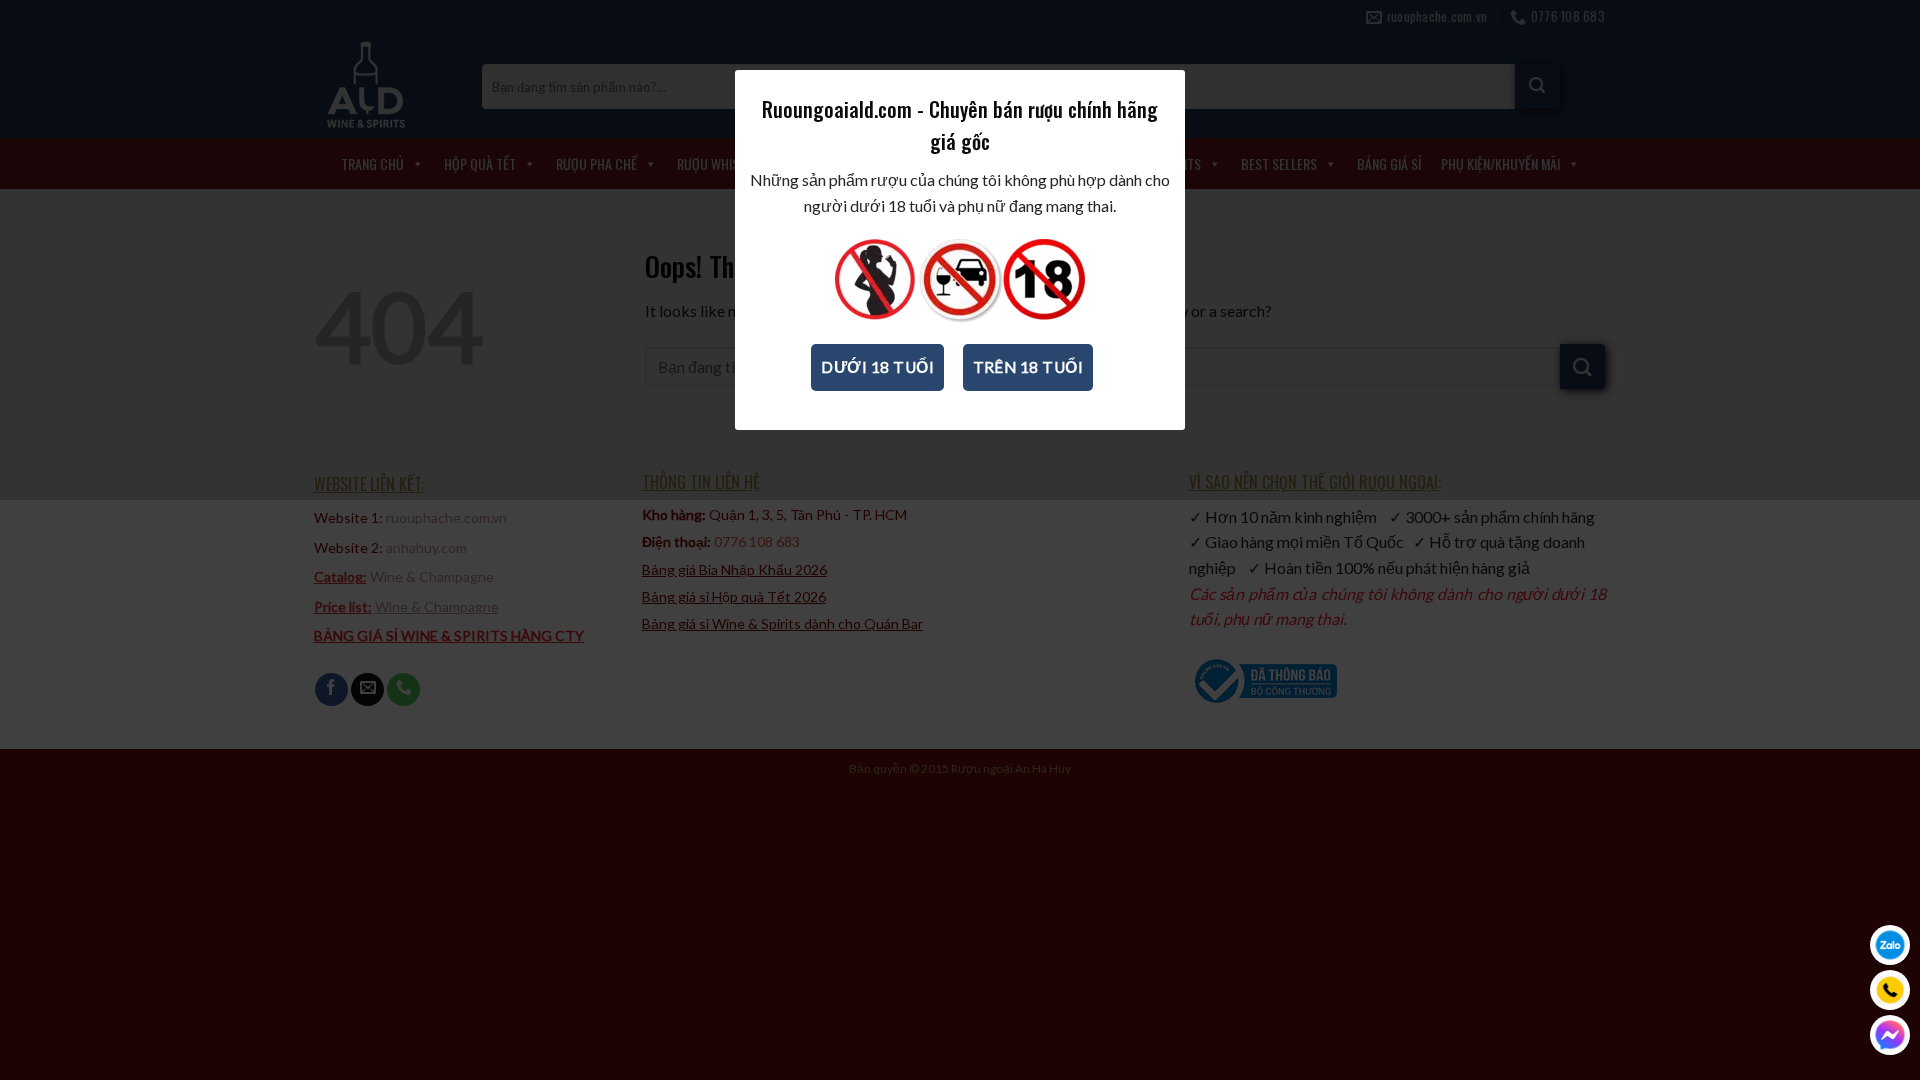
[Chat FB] (1890, 1035)
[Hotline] (1890, 990)
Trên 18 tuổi (1028, 367)
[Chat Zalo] (1890, 945)
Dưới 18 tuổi (877, 367)
